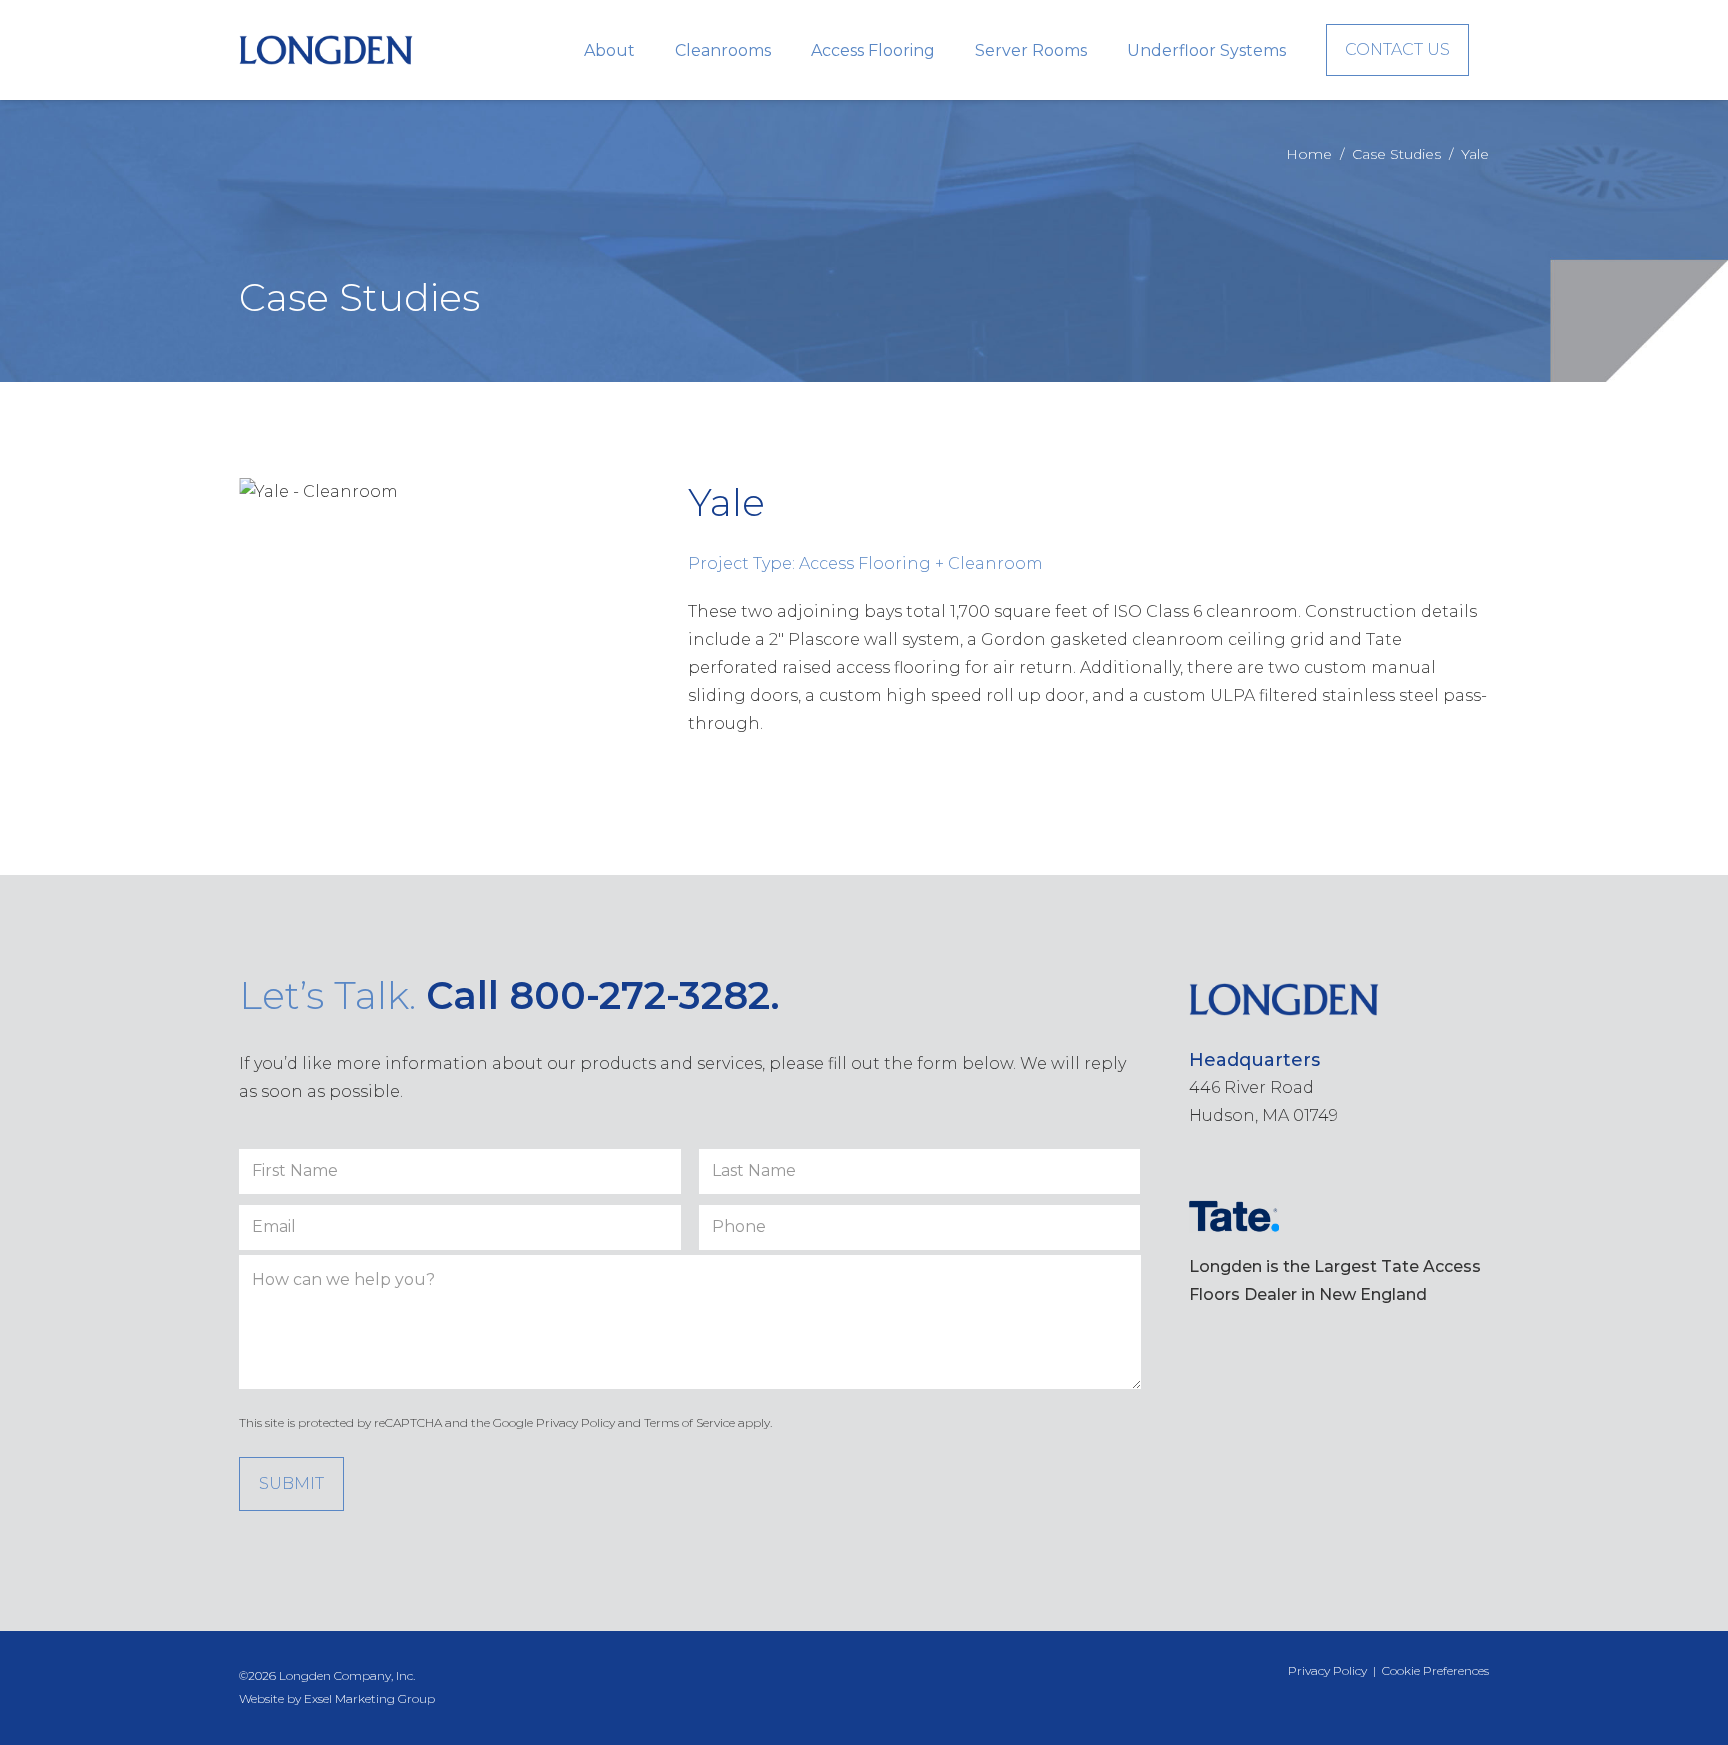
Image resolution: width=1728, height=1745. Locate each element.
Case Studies (1396, 154)
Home (1309, 154)
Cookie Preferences (1435, 1670)
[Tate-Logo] (1234, 1216)
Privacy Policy (575, 1422)
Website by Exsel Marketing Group (337, 1698)
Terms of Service (689, 1422)
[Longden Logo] (326, 50)
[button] (649, 49)
